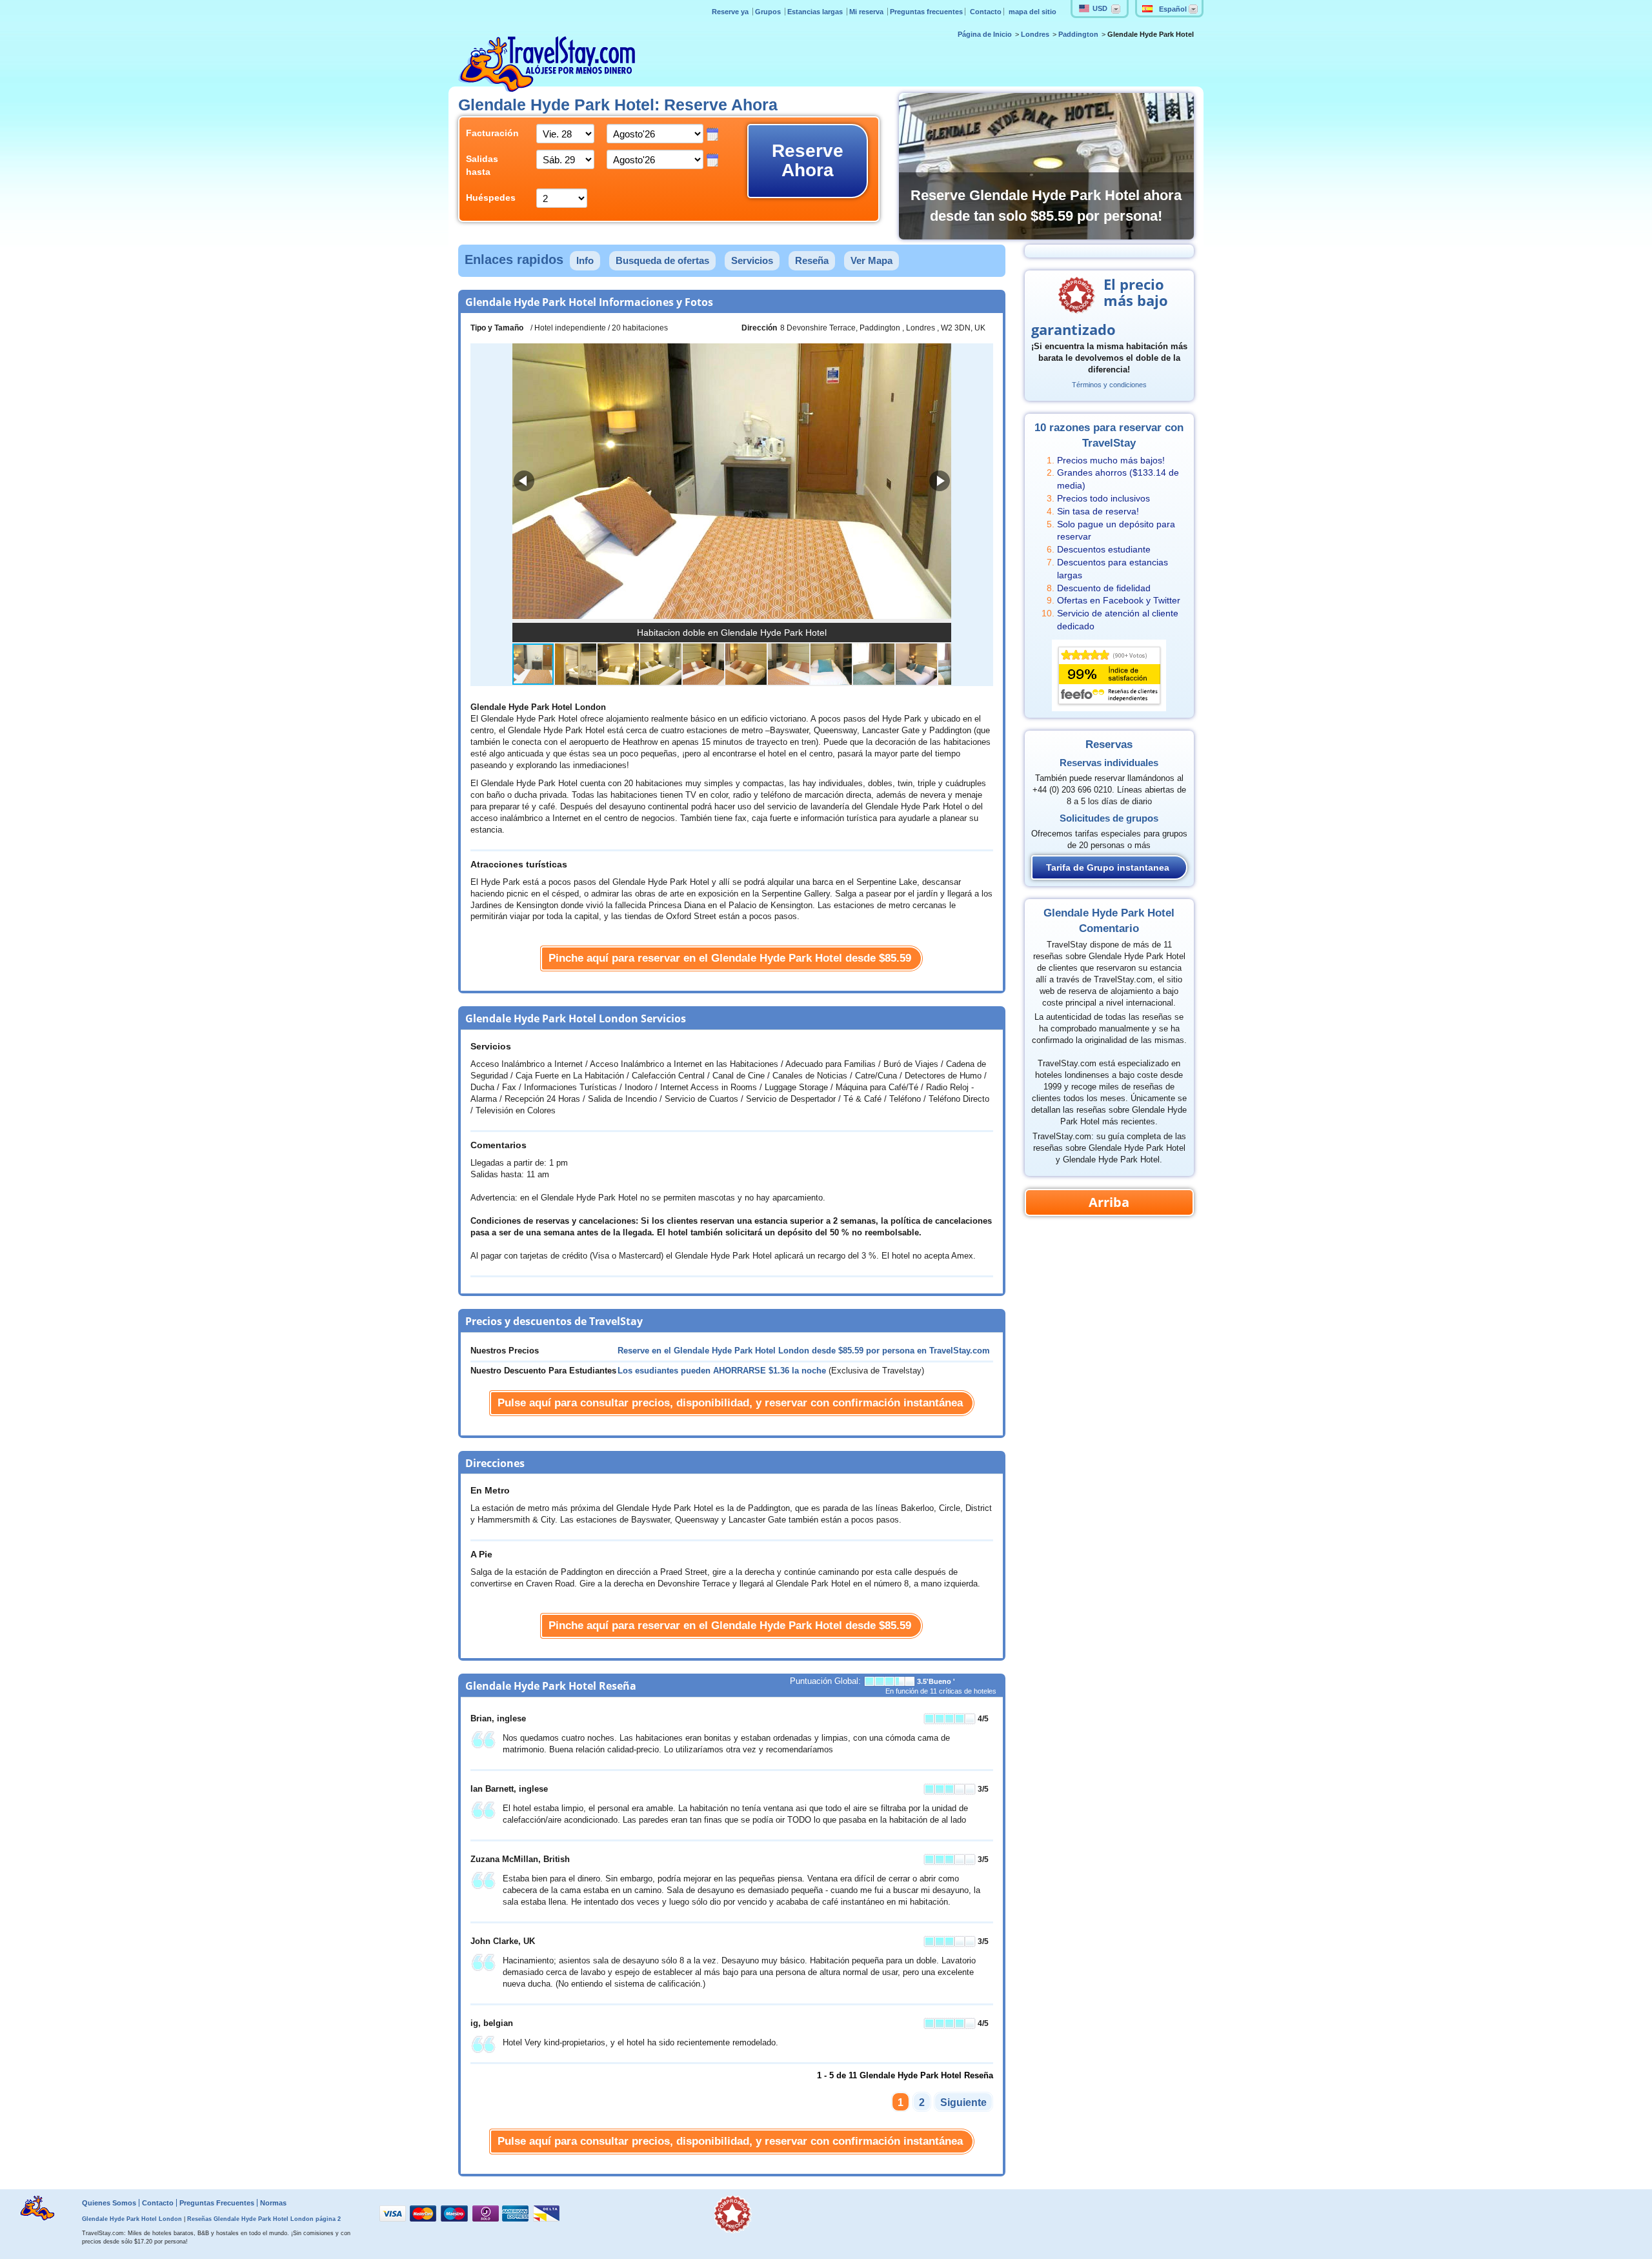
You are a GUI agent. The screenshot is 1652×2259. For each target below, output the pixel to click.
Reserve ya (731, 12)
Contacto (986, 12)
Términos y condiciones (1109, 385)
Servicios (752, 260)
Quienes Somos (109, 2203)
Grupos (769, 12)
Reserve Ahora (808, 160)
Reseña (812, 260)
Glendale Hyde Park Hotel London (132, 2219)
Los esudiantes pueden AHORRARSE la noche (722, 1371)
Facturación (491, 133)
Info (585, 260)
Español (1173, 9)
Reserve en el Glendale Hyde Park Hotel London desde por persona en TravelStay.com (804, 1351)
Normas (273, 2203)
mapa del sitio (1032, 12)
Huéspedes (491, 198)
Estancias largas (816, 12)
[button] (940, 481)
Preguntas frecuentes (926, 12)
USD (1100, 8)
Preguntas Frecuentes (217, 2203)
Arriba (1109, 1202)
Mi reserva (867, 12)
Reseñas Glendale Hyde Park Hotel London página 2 (264, 2219)
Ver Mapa (871, 260)
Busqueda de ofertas (662, 260)
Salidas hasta (482, 165)
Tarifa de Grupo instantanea (1108, 867)
